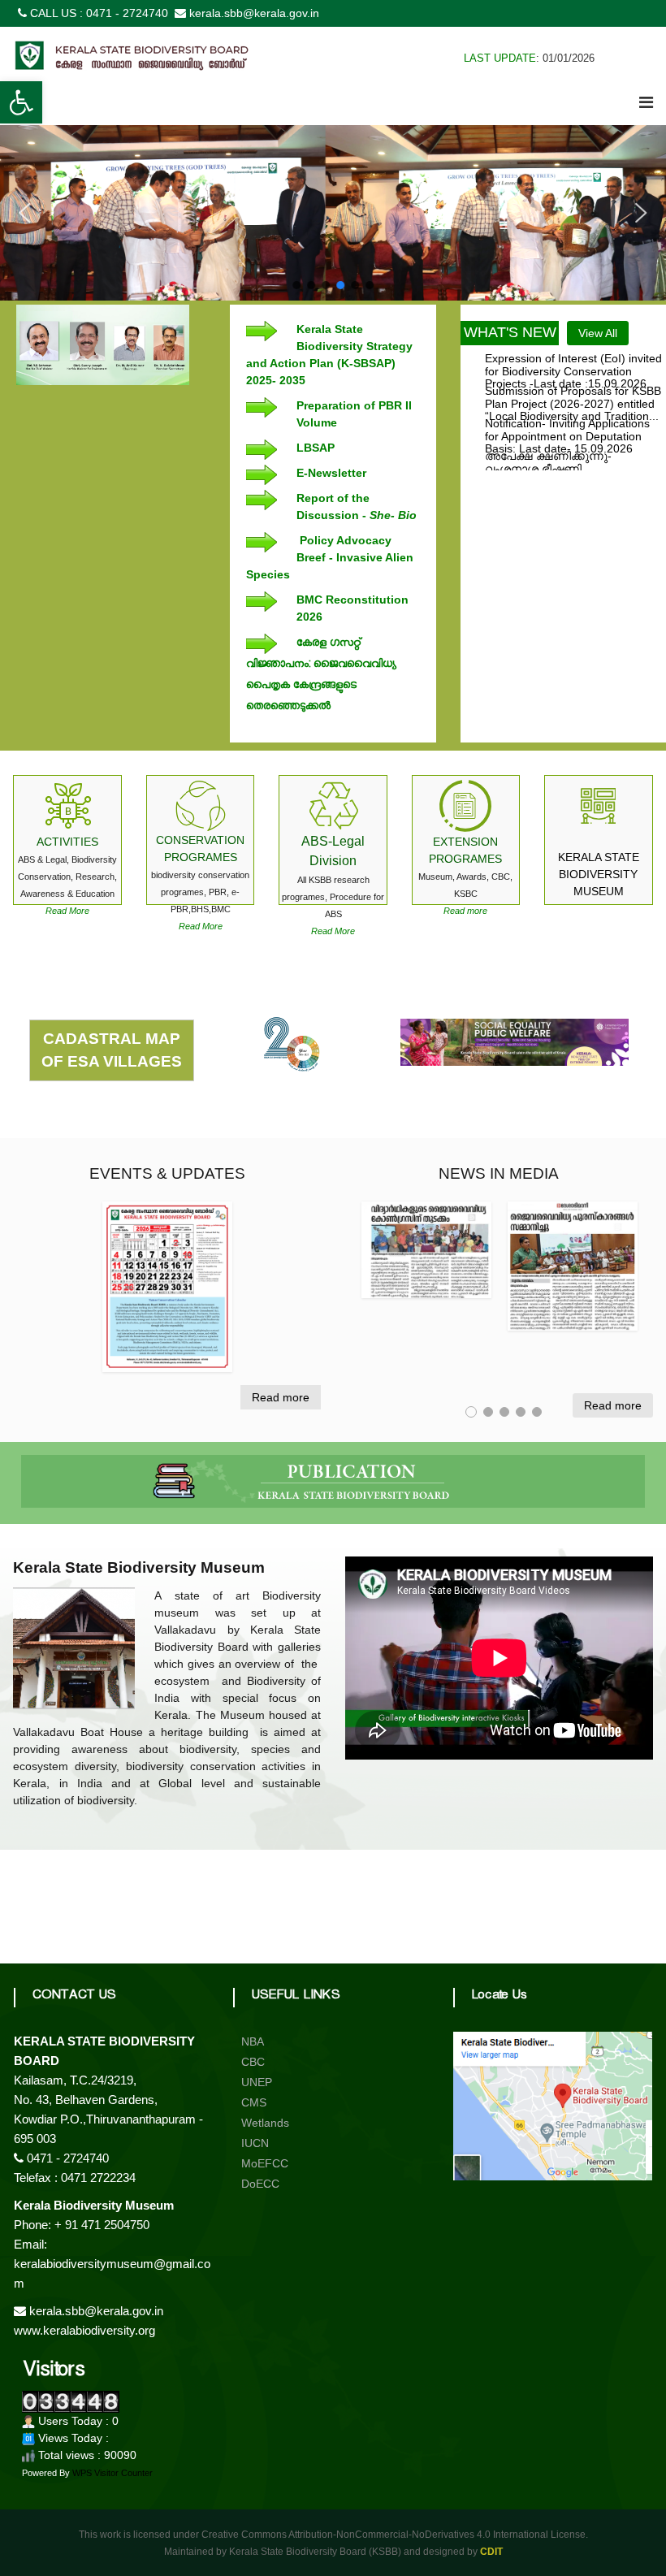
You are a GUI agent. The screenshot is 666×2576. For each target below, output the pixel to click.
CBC (253, 2062)
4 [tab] (521, 1412)
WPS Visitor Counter (112, 2473)
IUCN (255, 2143)
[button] (21, 102)
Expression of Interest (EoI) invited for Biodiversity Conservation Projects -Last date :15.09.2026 (573, 353)
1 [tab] (471, 1412)
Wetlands (265, 2123)
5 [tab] (537, 1412)
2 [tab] (488, 1412)
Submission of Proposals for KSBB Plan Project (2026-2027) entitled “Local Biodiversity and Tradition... (573, 385)
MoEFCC (265, 2163)
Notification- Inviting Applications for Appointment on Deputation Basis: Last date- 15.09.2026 (567, 418)
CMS (254, 2102)
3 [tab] (504, 1412)
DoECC (260, 2184)
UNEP (257, 2082)
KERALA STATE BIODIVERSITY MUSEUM (599, 874)
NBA (253, 2041)
